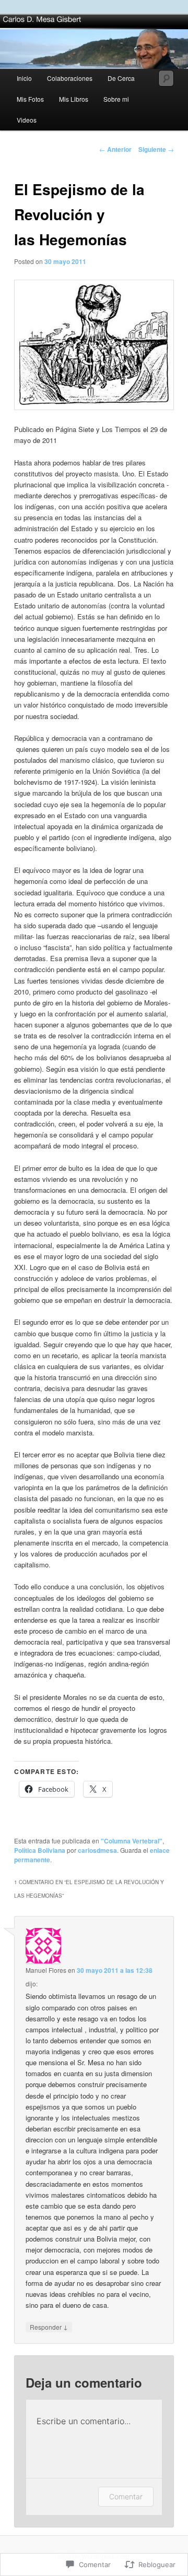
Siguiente (156, 149)
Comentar (126, 2496)
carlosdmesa (97, 1850)
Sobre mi (116, 99)
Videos (27, 120)
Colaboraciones (70, 78)
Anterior (115, 149)
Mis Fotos (30, 99)
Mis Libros (74, 99)
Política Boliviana (40, 1850)
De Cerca (121, 78)
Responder (49, 2327)
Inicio (24, 78)
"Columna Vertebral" (132, 1841)
